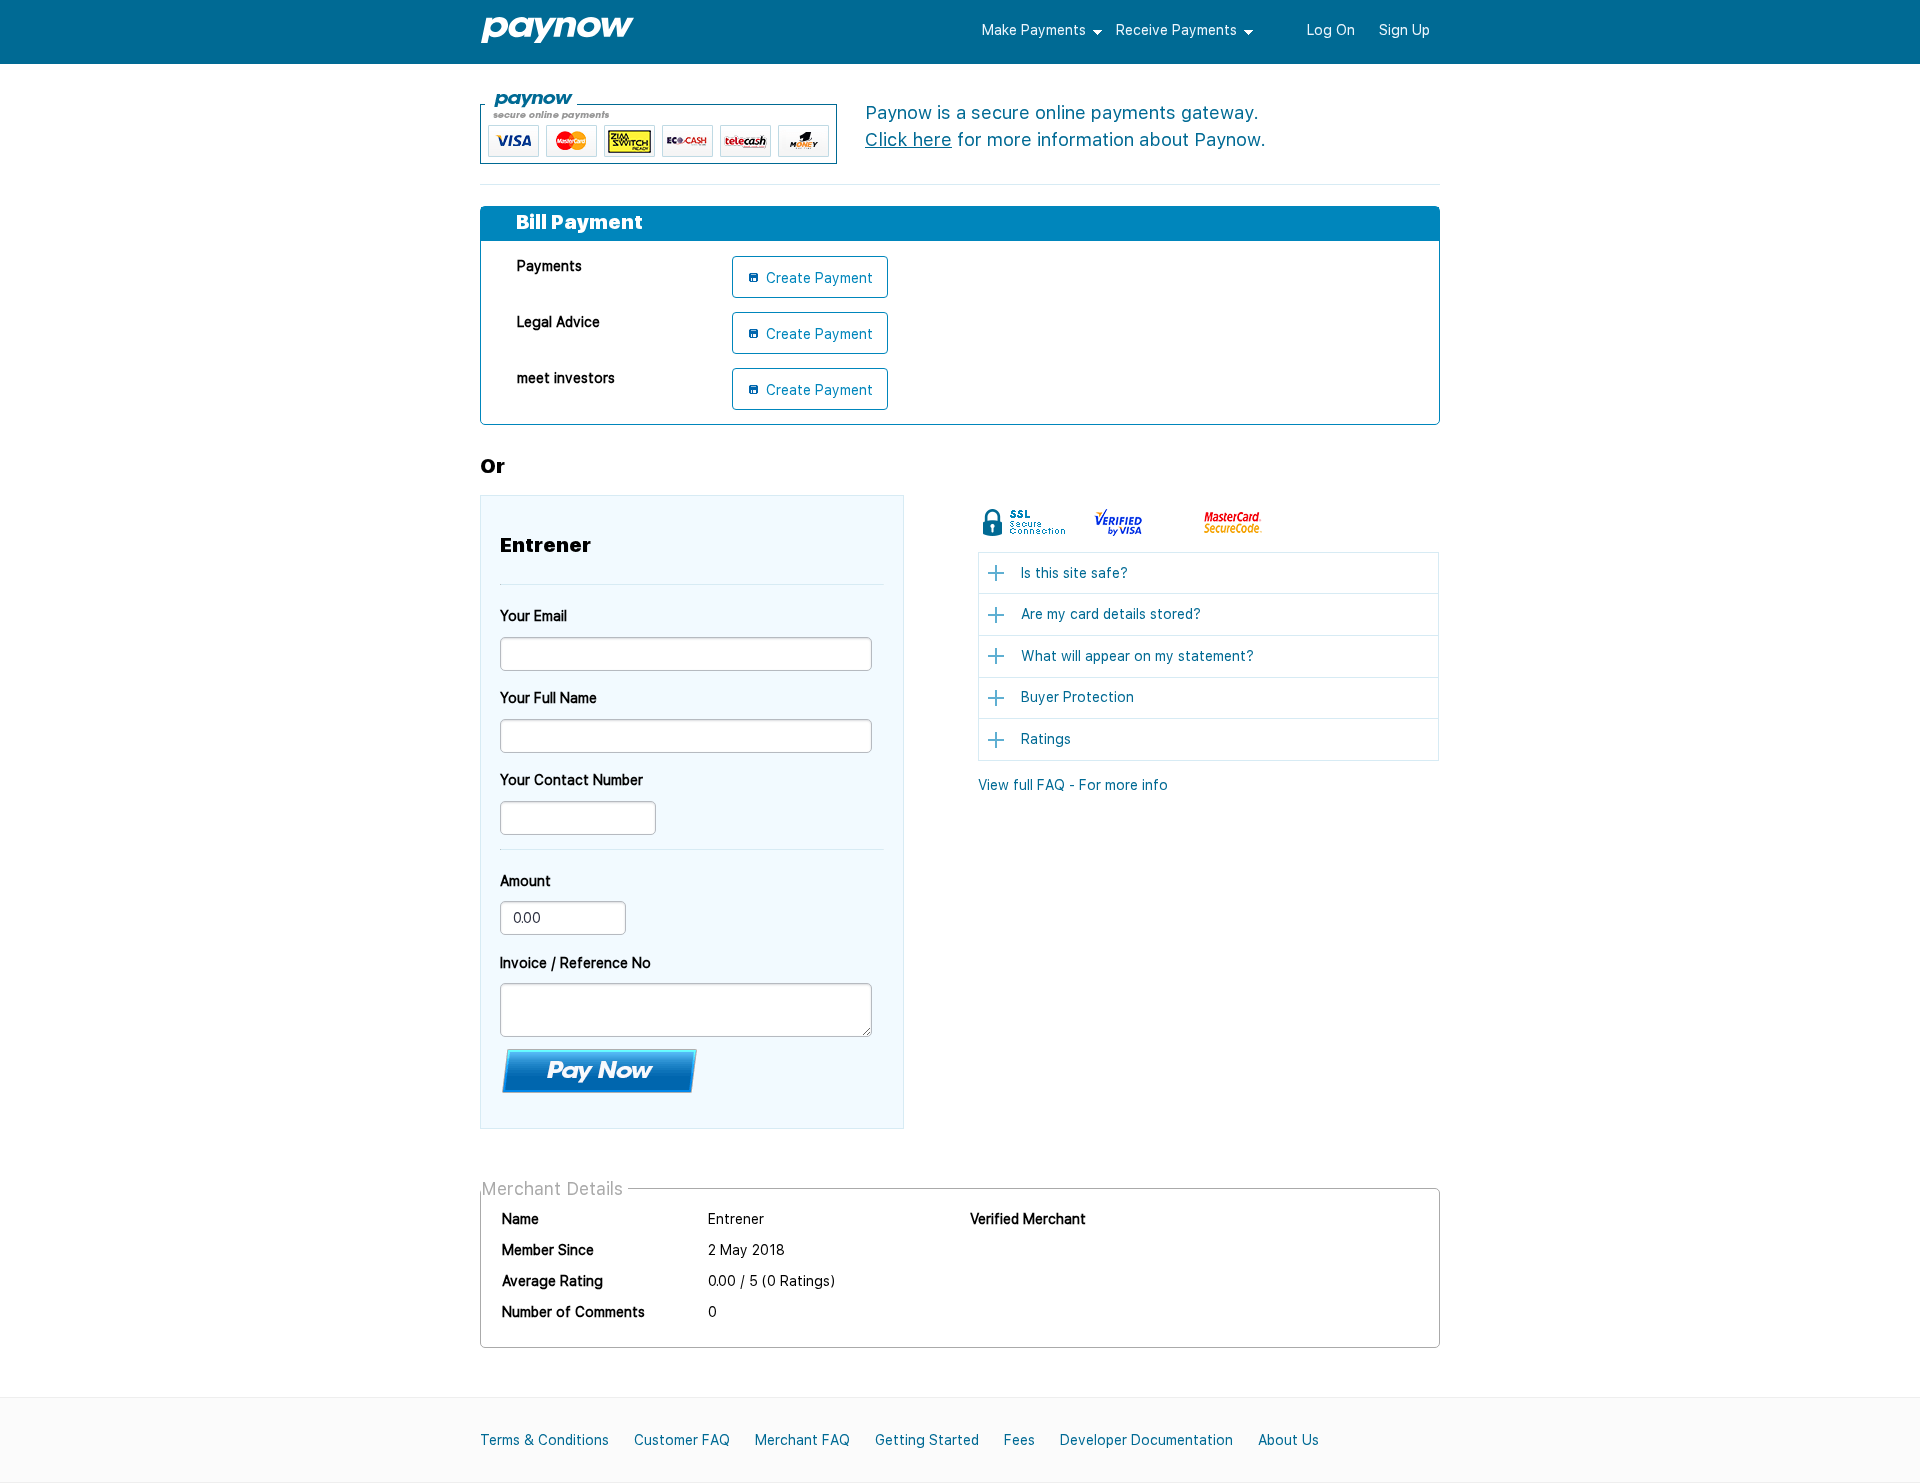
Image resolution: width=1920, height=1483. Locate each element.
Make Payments (1034, 30)
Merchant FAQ (802, 1440)
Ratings (1046, 739)
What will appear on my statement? (1137, 656)
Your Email (533, 616)
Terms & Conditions (544, 1440)
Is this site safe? (1074, 573)
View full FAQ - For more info (1073, 785)
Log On (1331, 30)
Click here (908, 139)
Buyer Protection (1077, 697)
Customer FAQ (682, 1440)
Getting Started (927, 1440)
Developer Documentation (1146, 1440)
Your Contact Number (571, 780)
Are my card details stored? (1111, 614)
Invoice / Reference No (575, 963)
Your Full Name (548, 698)
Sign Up (1404, 30)
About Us (1288, 1440)
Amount (525, 881)
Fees (1019, 1440)
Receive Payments (1176, 30)
